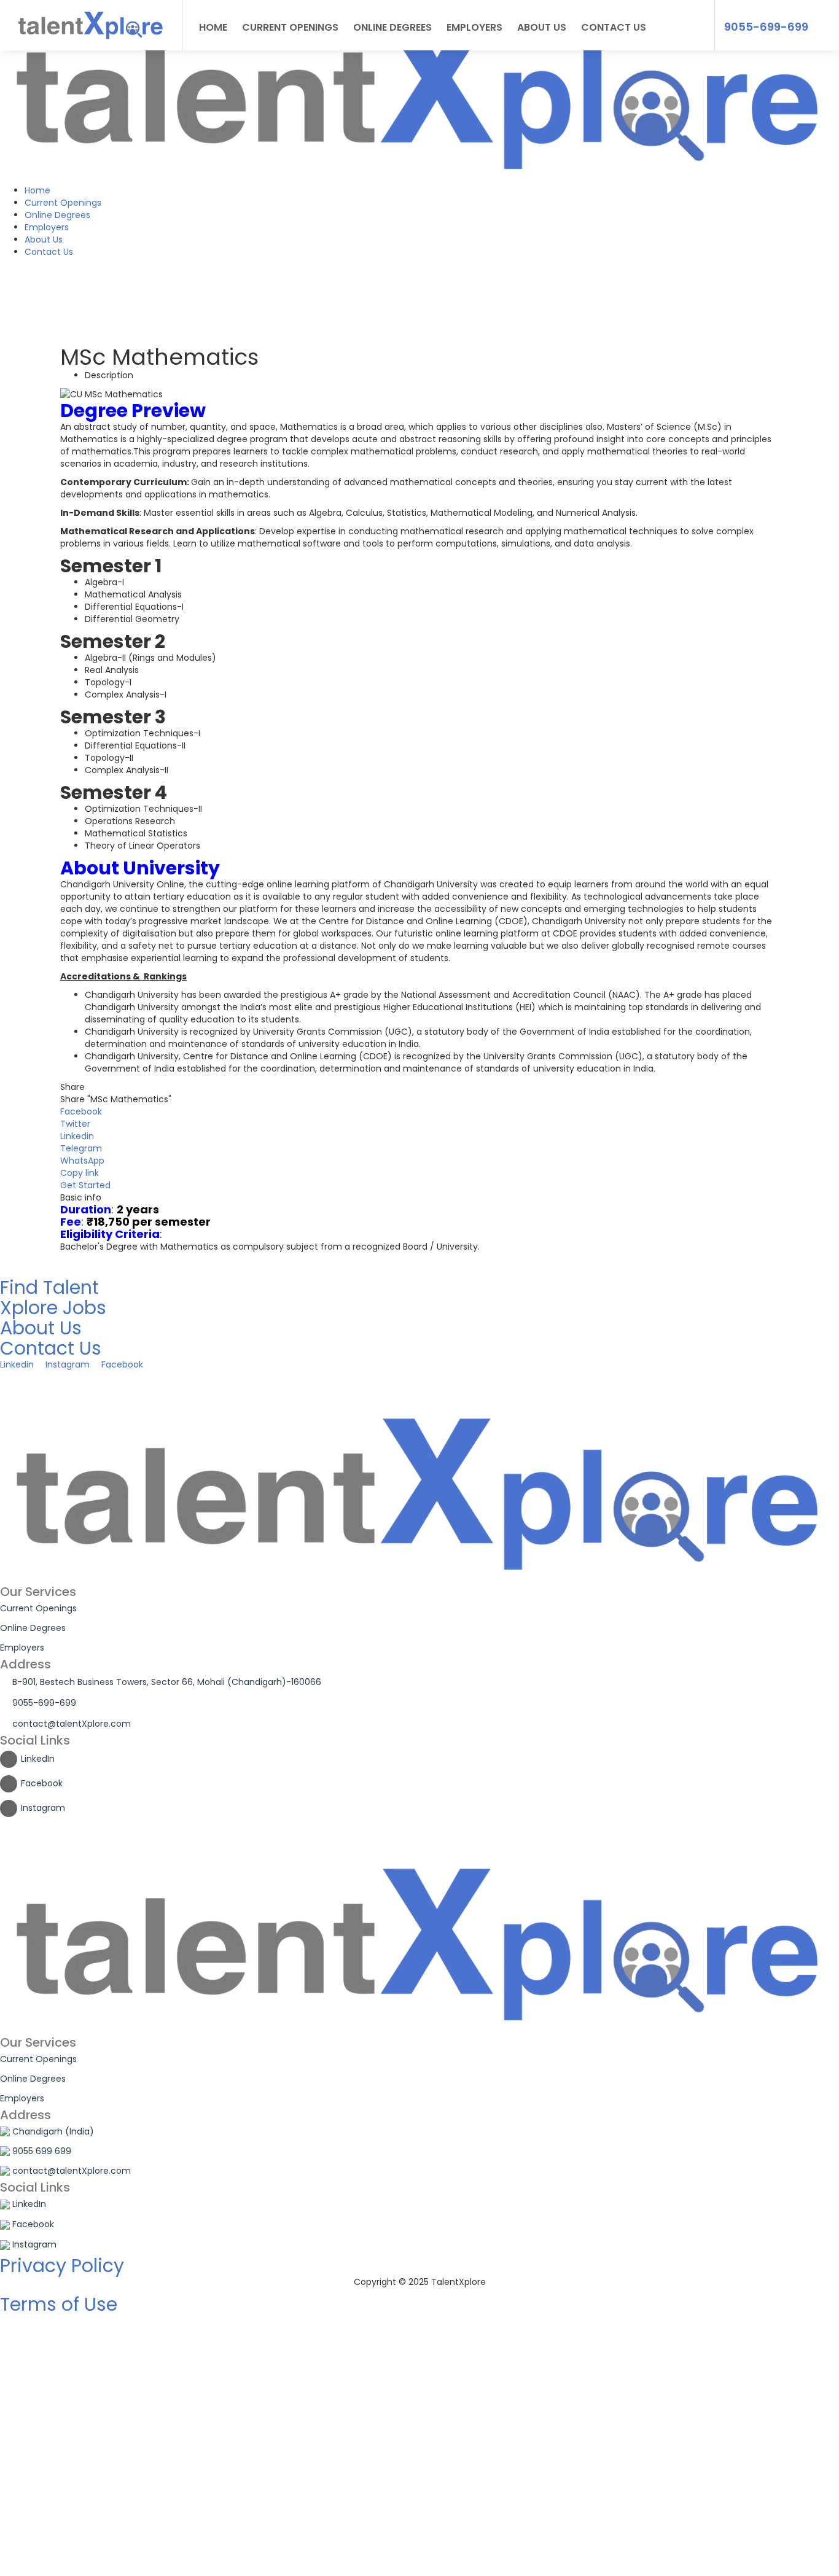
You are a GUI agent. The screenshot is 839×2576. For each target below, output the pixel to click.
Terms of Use (59, 2304)
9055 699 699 (42, 2151)
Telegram (81, 1148)
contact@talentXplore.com (72, 1724)
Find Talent (49, 1287)
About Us (44, 239)
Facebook (81, 1111)
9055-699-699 (766, 27)
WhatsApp (82, 1161)
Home (37, 190)
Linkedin (77, 1136)
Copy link (80, 1173)
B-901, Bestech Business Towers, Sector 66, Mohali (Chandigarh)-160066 (167, 1682)
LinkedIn (38, 1759)
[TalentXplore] (419, 91)
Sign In (105, 2558)
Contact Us (49, 252)
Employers (47, 227)
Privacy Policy (62, 2266)
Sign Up (75, 2558)
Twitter (75, 1124)
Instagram (43, 1808)
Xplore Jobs (53, 1308)
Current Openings (63, 203)
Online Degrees (57, 215)
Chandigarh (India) (53, 2131)
